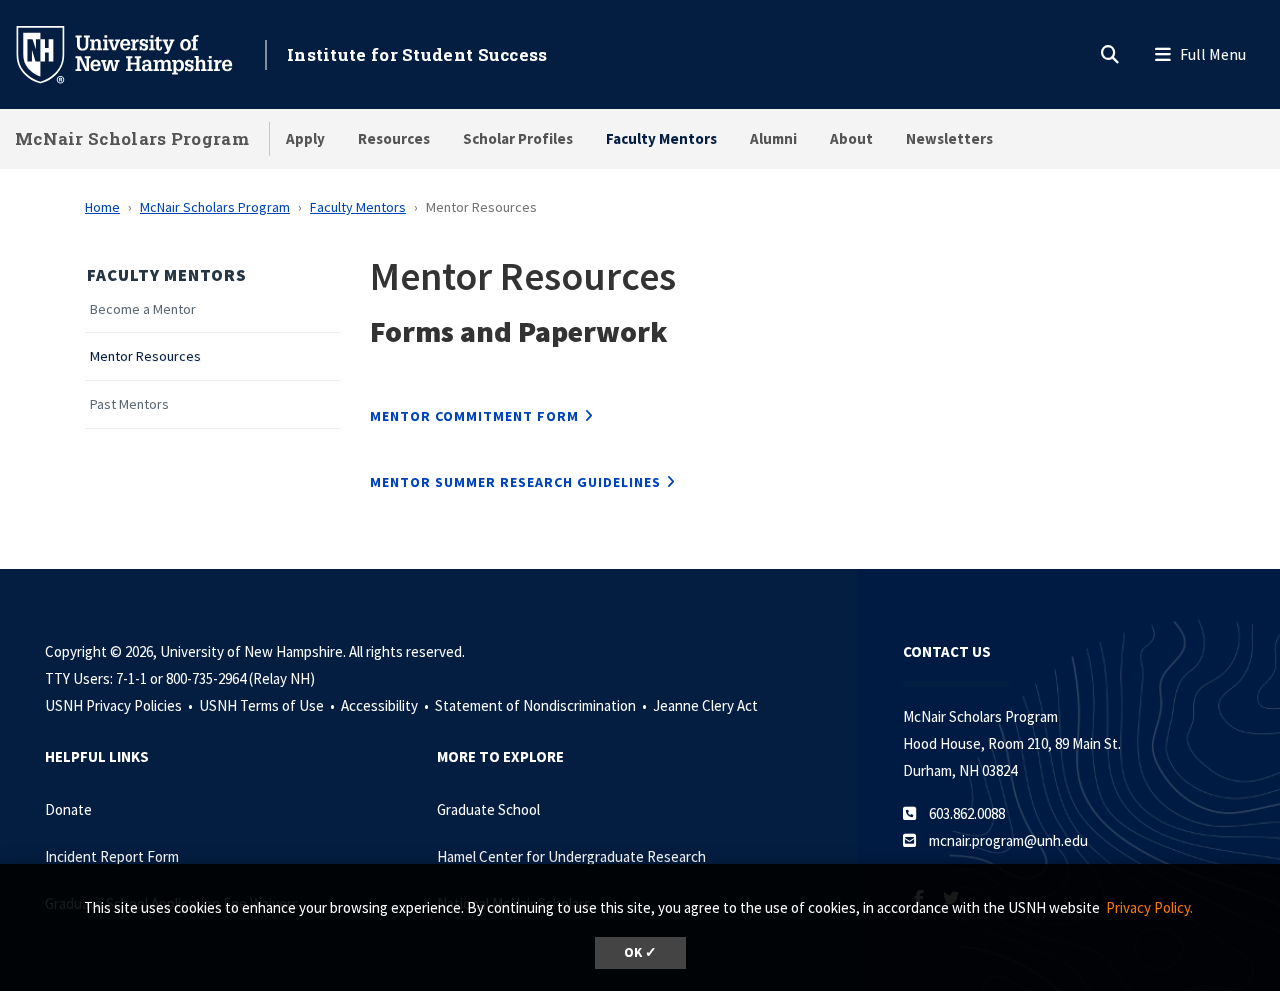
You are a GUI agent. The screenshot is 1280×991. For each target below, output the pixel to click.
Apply (305, 138)
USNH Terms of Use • (268, 705)
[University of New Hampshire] (140, 53)
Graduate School (488, 809)
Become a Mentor (143, 309)
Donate (68, 809)
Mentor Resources (145, 356)
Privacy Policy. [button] (1149, 907)
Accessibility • (386, 705)
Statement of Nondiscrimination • (542, 705)
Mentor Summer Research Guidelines (515, 482)
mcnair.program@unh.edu (1008, 840)
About (851, 138)
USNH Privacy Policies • (120, 705)
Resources (394, 138)
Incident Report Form (112, 856)
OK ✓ (640, 952)
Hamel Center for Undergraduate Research (571, 856)
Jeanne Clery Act (705, 705)
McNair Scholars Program (132, 138)
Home (102, 207)
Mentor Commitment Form (474, 416)
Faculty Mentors (661, 138)
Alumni (773, 138)
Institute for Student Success (417, 54)
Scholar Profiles (518, 138)
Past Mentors (129, 404)
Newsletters (949, 138)
